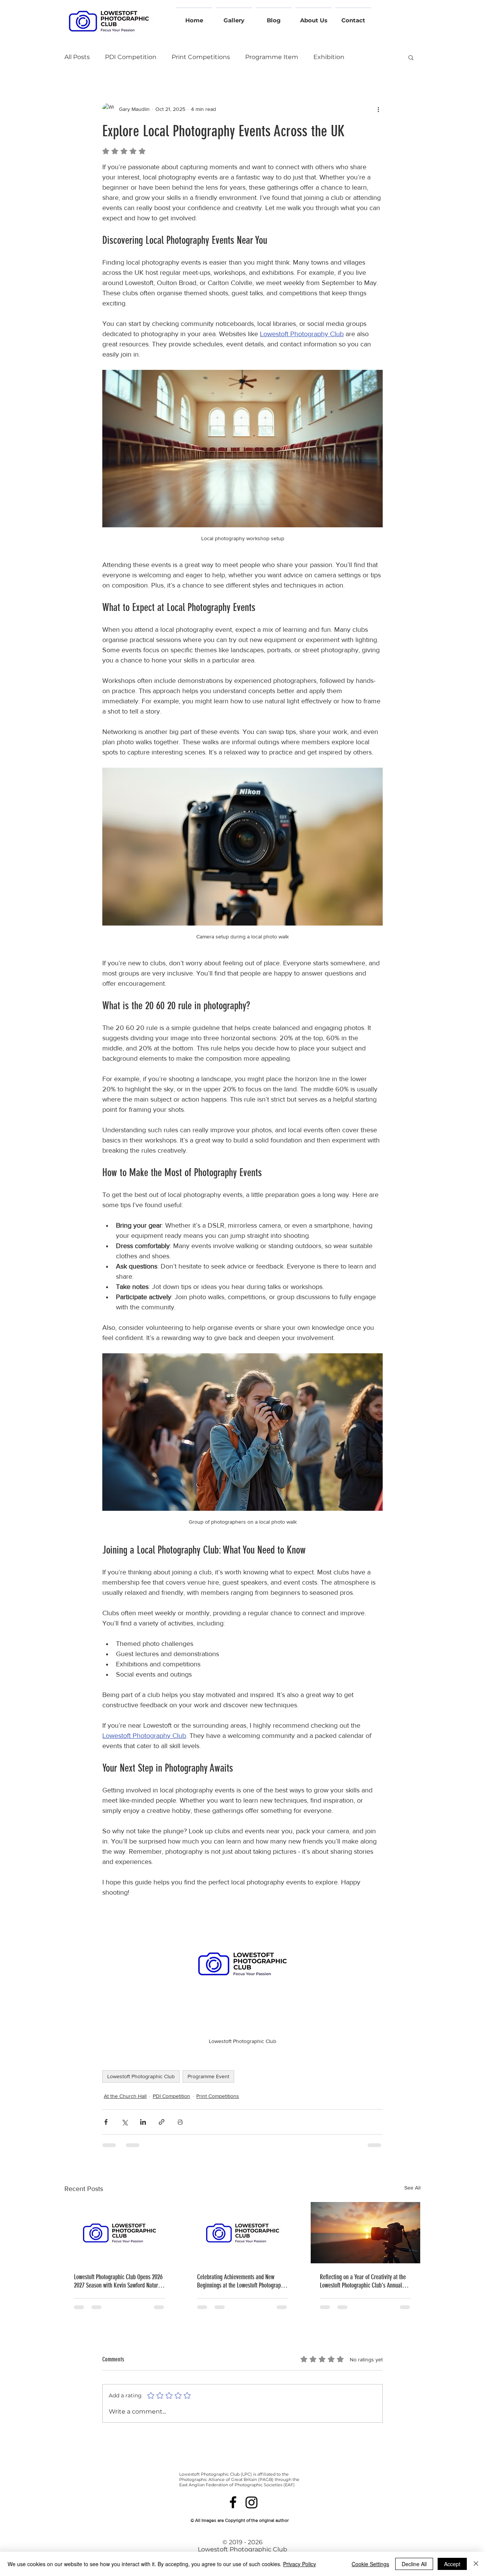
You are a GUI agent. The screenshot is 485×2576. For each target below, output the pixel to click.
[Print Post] (180, 2122)
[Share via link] (162, 2122)
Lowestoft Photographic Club (141, 2076)
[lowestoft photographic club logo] (120, 2233)
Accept (452, 2564)
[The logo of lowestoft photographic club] (243, 2233)
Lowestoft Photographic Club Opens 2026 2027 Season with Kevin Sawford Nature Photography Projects (118, 2281)
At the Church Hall (125, 2096)
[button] (411, 57)
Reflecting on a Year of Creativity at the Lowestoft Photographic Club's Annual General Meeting (363, 2281)
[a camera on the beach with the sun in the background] (365, 2233)
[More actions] (378, 109)
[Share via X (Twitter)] (124, 2122)
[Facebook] (233, 2502)
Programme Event (208, 2076)
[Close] (476, 2564)
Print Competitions (201, 57)
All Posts (77, 57)
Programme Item (272, 57)
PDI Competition (131, 57)
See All (412, 2188)
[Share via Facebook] (106, 2122)
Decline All (414, 2564)
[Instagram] (252, 2502)
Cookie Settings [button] (370, 2564)
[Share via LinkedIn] (143, 2122)
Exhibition (329, 57)
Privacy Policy (300, 2564)
